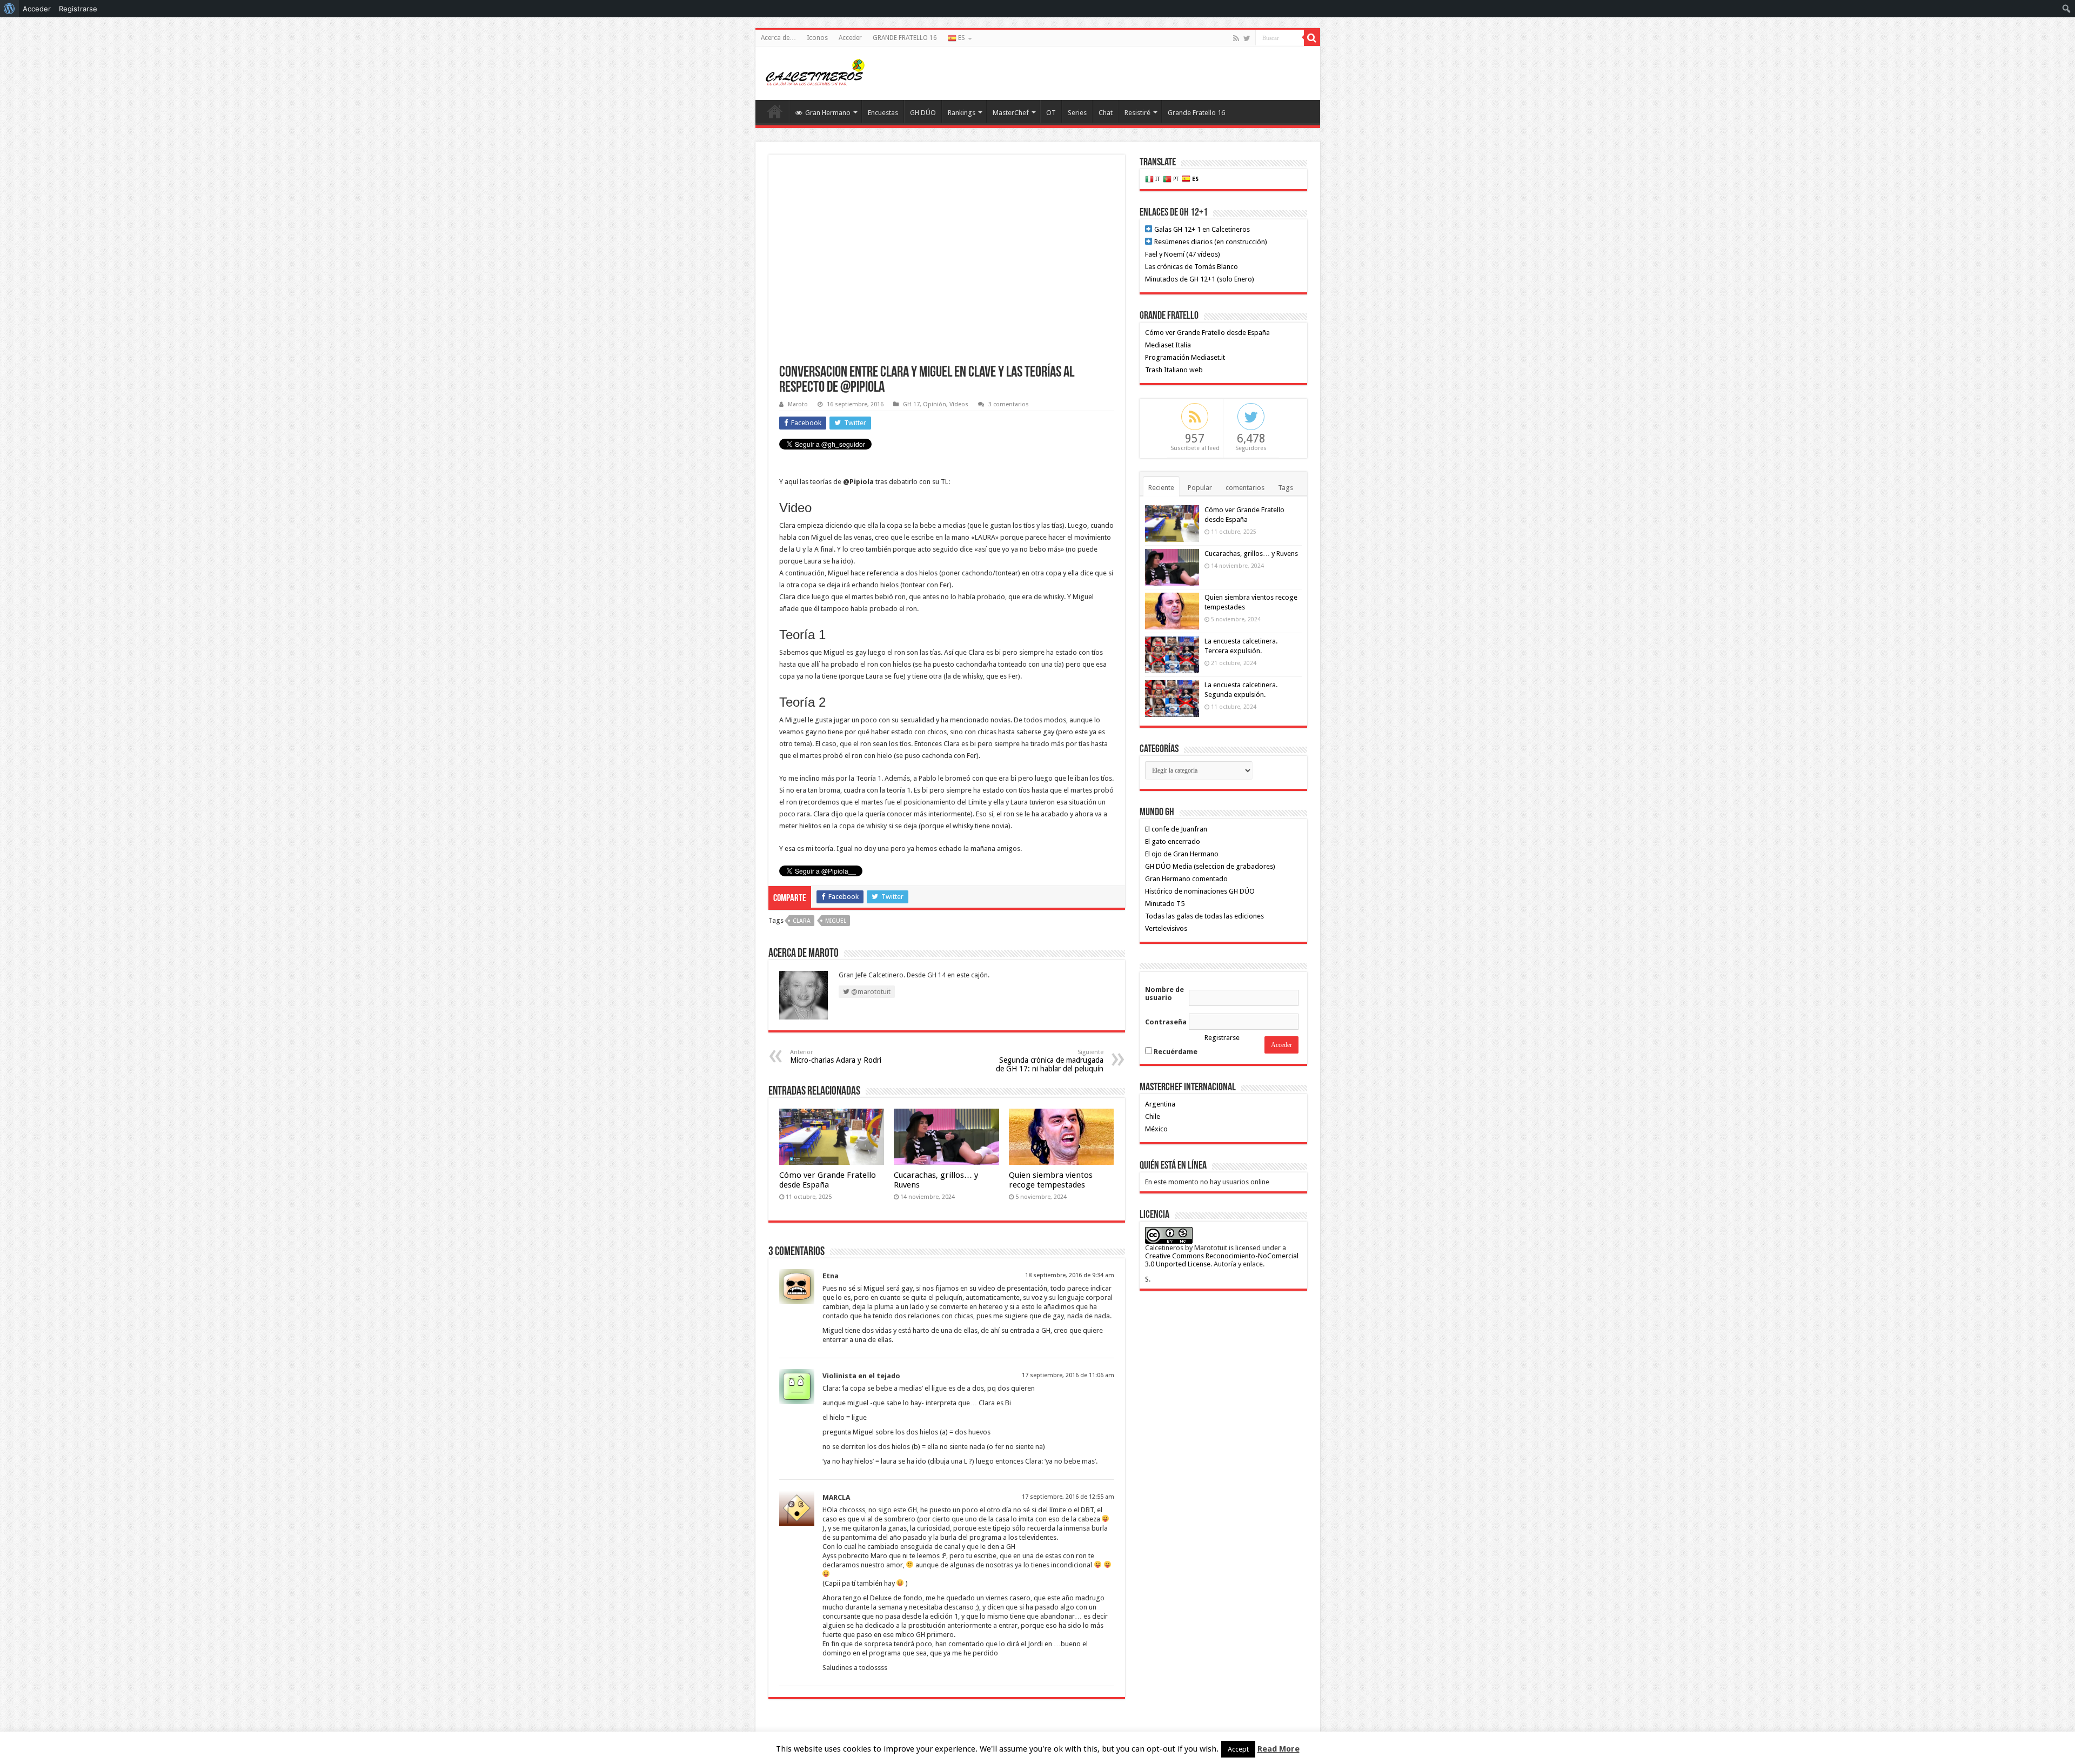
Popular (1200, 488)
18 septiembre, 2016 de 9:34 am (1070, 1275)
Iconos (817, 38)
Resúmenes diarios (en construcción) (1210, 242)
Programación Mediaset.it (1185, 357)
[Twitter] (1247, 38)
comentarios (1245, 488)
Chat (1106, 113)
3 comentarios (1009, 404)
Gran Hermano (828, 113)
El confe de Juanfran (1176, 829)
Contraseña (1166, 1022)
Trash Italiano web (1174, 370)
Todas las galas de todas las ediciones (1204, 916)
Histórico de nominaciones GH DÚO (1200, 891)
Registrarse (1222, 1038)
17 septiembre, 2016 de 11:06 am (1068, 1375)
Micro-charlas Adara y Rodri (836, 1057)
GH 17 (911, 404)
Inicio (775, 111)
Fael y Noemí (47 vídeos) (1183, 254)
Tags (1286, 488)
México (1156, 1129)
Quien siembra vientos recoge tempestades (1051, 1180)
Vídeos (959, 404)
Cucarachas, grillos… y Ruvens (1251, 554)
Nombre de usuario (1164, 994)
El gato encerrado (1173, 841)
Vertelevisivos (1166, 928)
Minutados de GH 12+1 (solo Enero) (1200, 279)
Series (1077, 113)
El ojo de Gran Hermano (1182, 854)
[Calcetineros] (815, 71)
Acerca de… (778, 38)
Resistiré (1137, 113)
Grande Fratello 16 (1196, 113)
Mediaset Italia (1168, 345)
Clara (802, 921)
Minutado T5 (1165, 904)
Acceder (850, 38)
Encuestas (883, 113)
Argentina (1160, 1104)
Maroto (798, 404)
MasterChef (1011, 113)
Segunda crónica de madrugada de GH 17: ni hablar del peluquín (1050, 1061)
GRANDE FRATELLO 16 (905, 38)
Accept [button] (1238, 1749)
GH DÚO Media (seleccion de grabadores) (1210, 866)
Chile (1153, 1116)
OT (1051, 113)
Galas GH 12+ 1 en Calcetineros (1201, 229)
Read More (1279, 1749)
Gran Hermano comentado (1186, 879)
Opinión (935, 404)
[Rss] (1236, 38)
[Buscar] (1312, 38)
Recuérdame (1175, 1052)
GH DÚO (923, 113)
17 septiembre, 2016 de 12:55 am (1068, 1497)
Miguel (836, 921)
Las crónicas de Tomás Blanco (1192, 267)
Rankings (962, 113)
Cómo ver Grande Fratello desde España (828, 1180)
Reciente (1161, 488)
